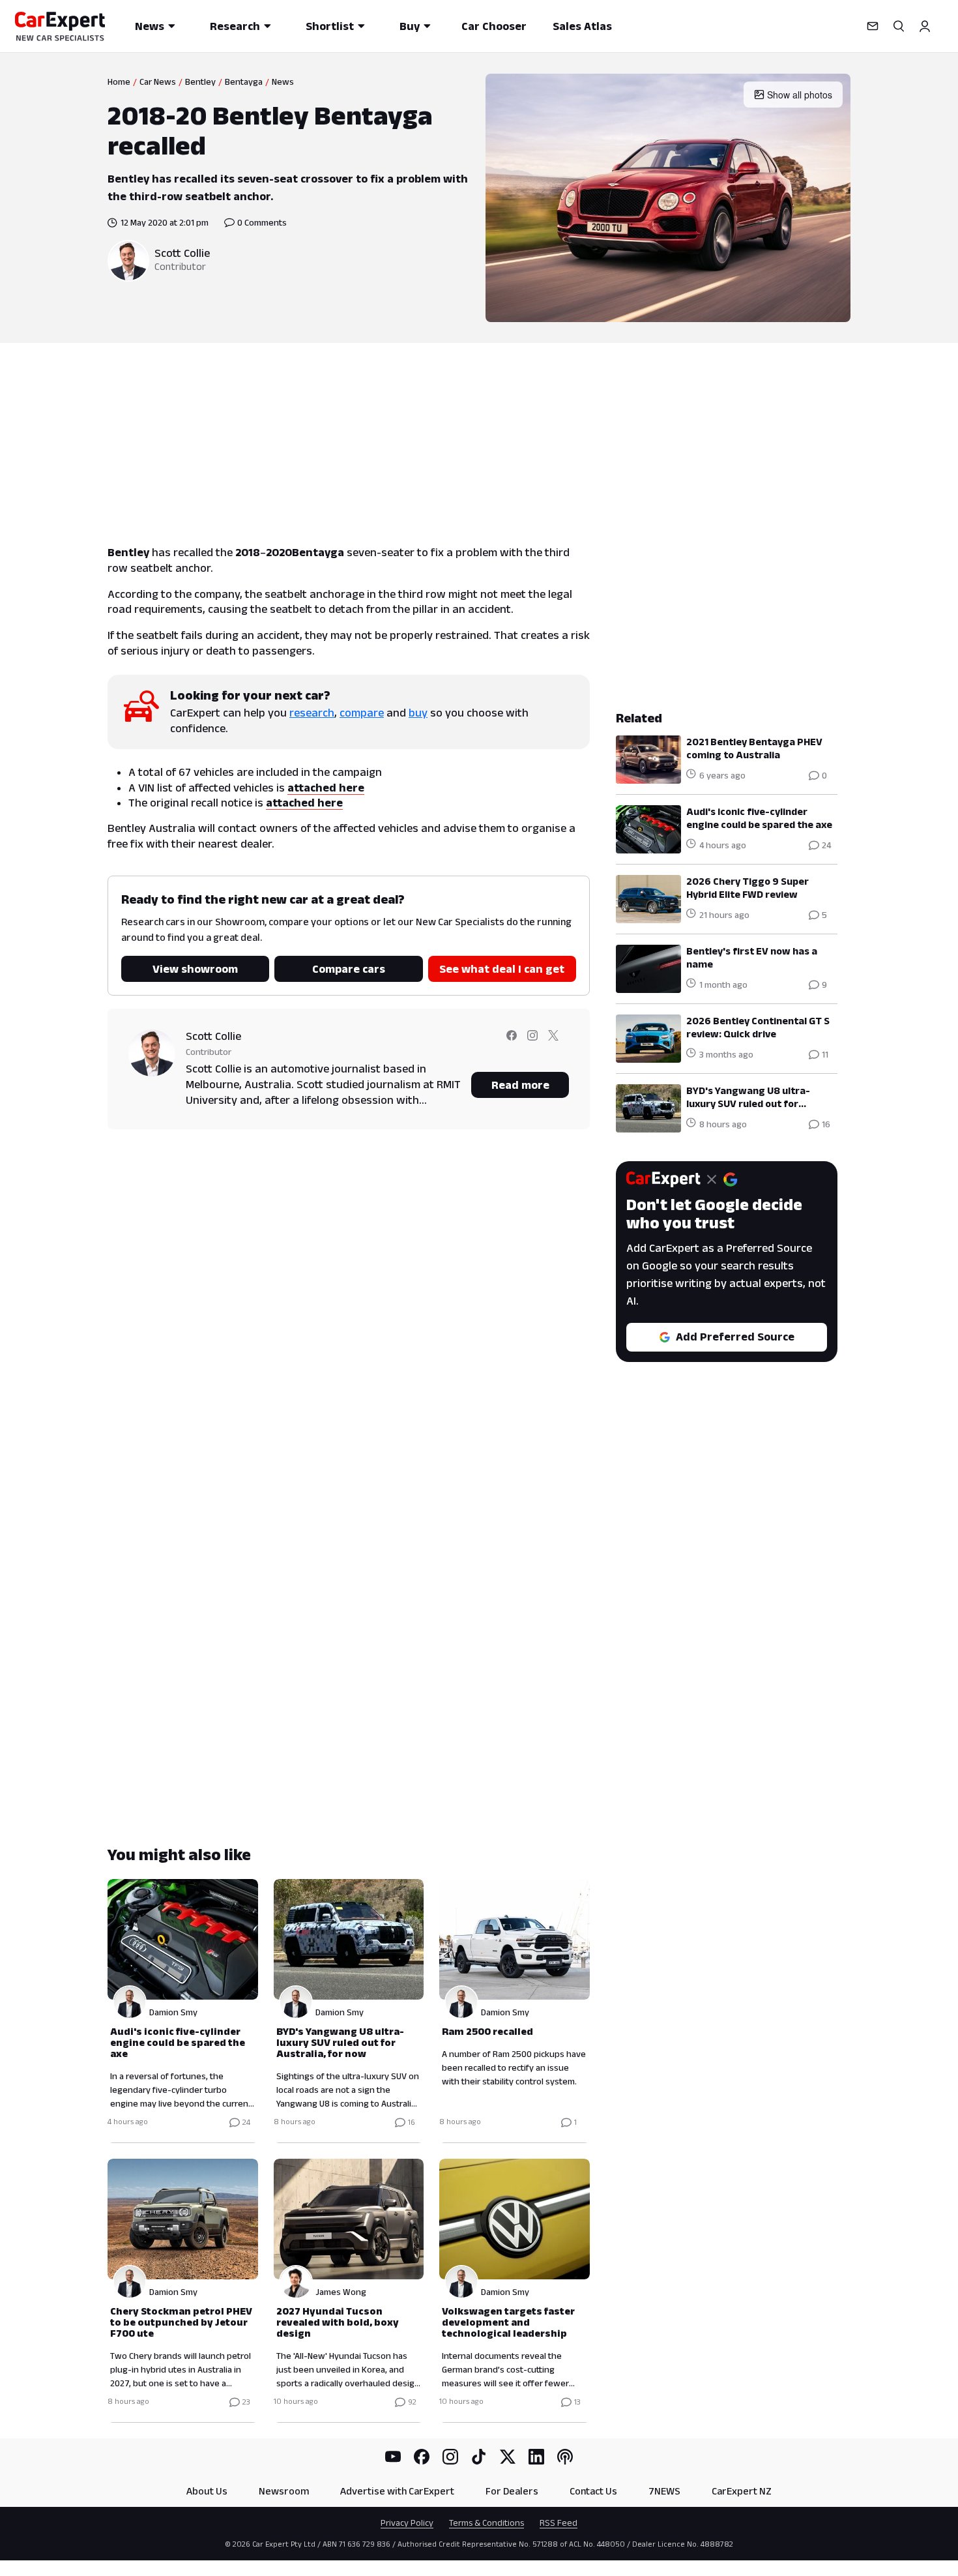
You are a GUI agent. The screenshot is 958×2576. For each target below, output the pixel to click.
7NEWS (664, 2491)
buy (418, 713)
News (150, 26)
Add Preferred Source (735, 1337)
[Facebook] (422, 2457)
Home (119, 81)
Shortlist (330, 26)
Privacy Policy (407, 2523)
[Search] (899, 26)
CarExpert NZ (742, 2491)
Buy (410, 26)
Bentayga (244, 81)
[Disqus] (349, 1326)
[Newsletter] (873, 26)
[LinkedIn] (536, 2457)
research (312, 713)
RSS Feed (559, 2523)
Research (235, 26)
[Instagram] (450, 2457)
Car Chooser (494, 26)
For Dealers (512, 2491)
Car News (158, 81)
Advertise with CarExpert (397, 2491)
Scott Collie (182, 253)
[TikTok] (479, 2457)
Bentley (200, 81)
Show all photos (800, 95)
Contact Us (593, 2491)
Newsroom (284, 2491)
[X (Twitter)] (508, 2457)
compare (362, 713)
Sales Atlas (582, 26)
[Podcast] (565, 2457)
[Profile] (925, 26)
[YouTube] (393, 2457)
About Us (207, 2491)
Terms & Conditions (486, 2523)
